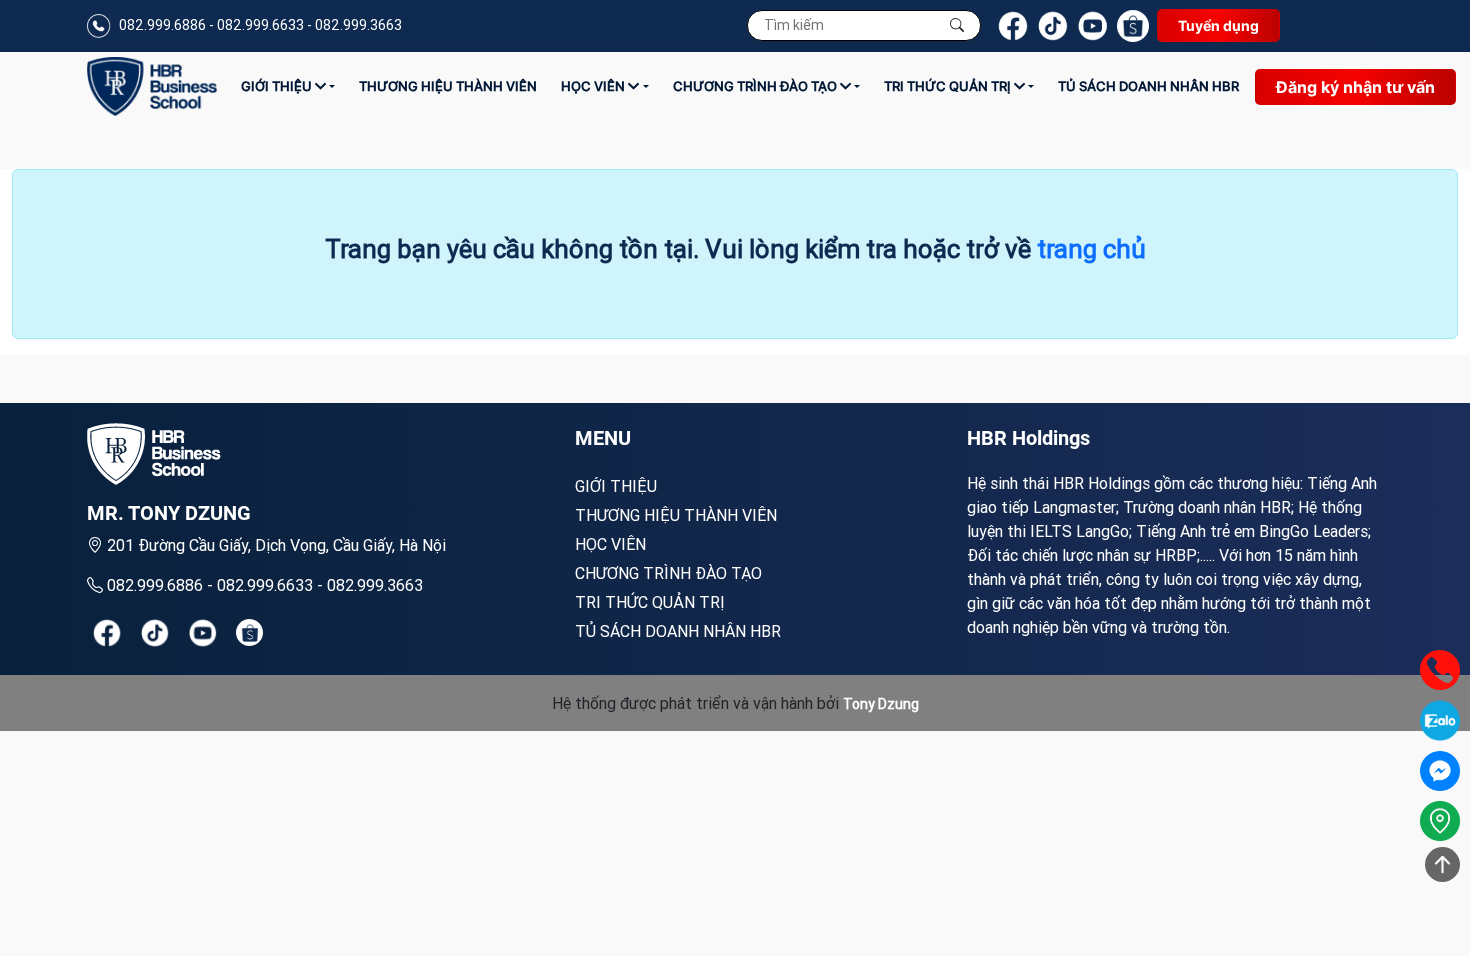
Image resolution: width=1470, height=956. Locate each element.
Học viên (594, 86)
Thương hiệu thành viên (448, 86)
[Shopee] (1133, 26)
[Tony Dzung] (152, 86)
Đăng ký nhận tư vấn (1355, 87)
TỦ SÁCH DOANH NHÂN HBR (1148, 86)
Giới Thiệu (278, 86)
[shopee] (249, 632)
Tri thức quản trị (949, 86)
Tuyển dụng (1218, 25)
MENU (603, 438)
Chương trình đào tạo (756, 86)
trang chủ (1091, 249)
